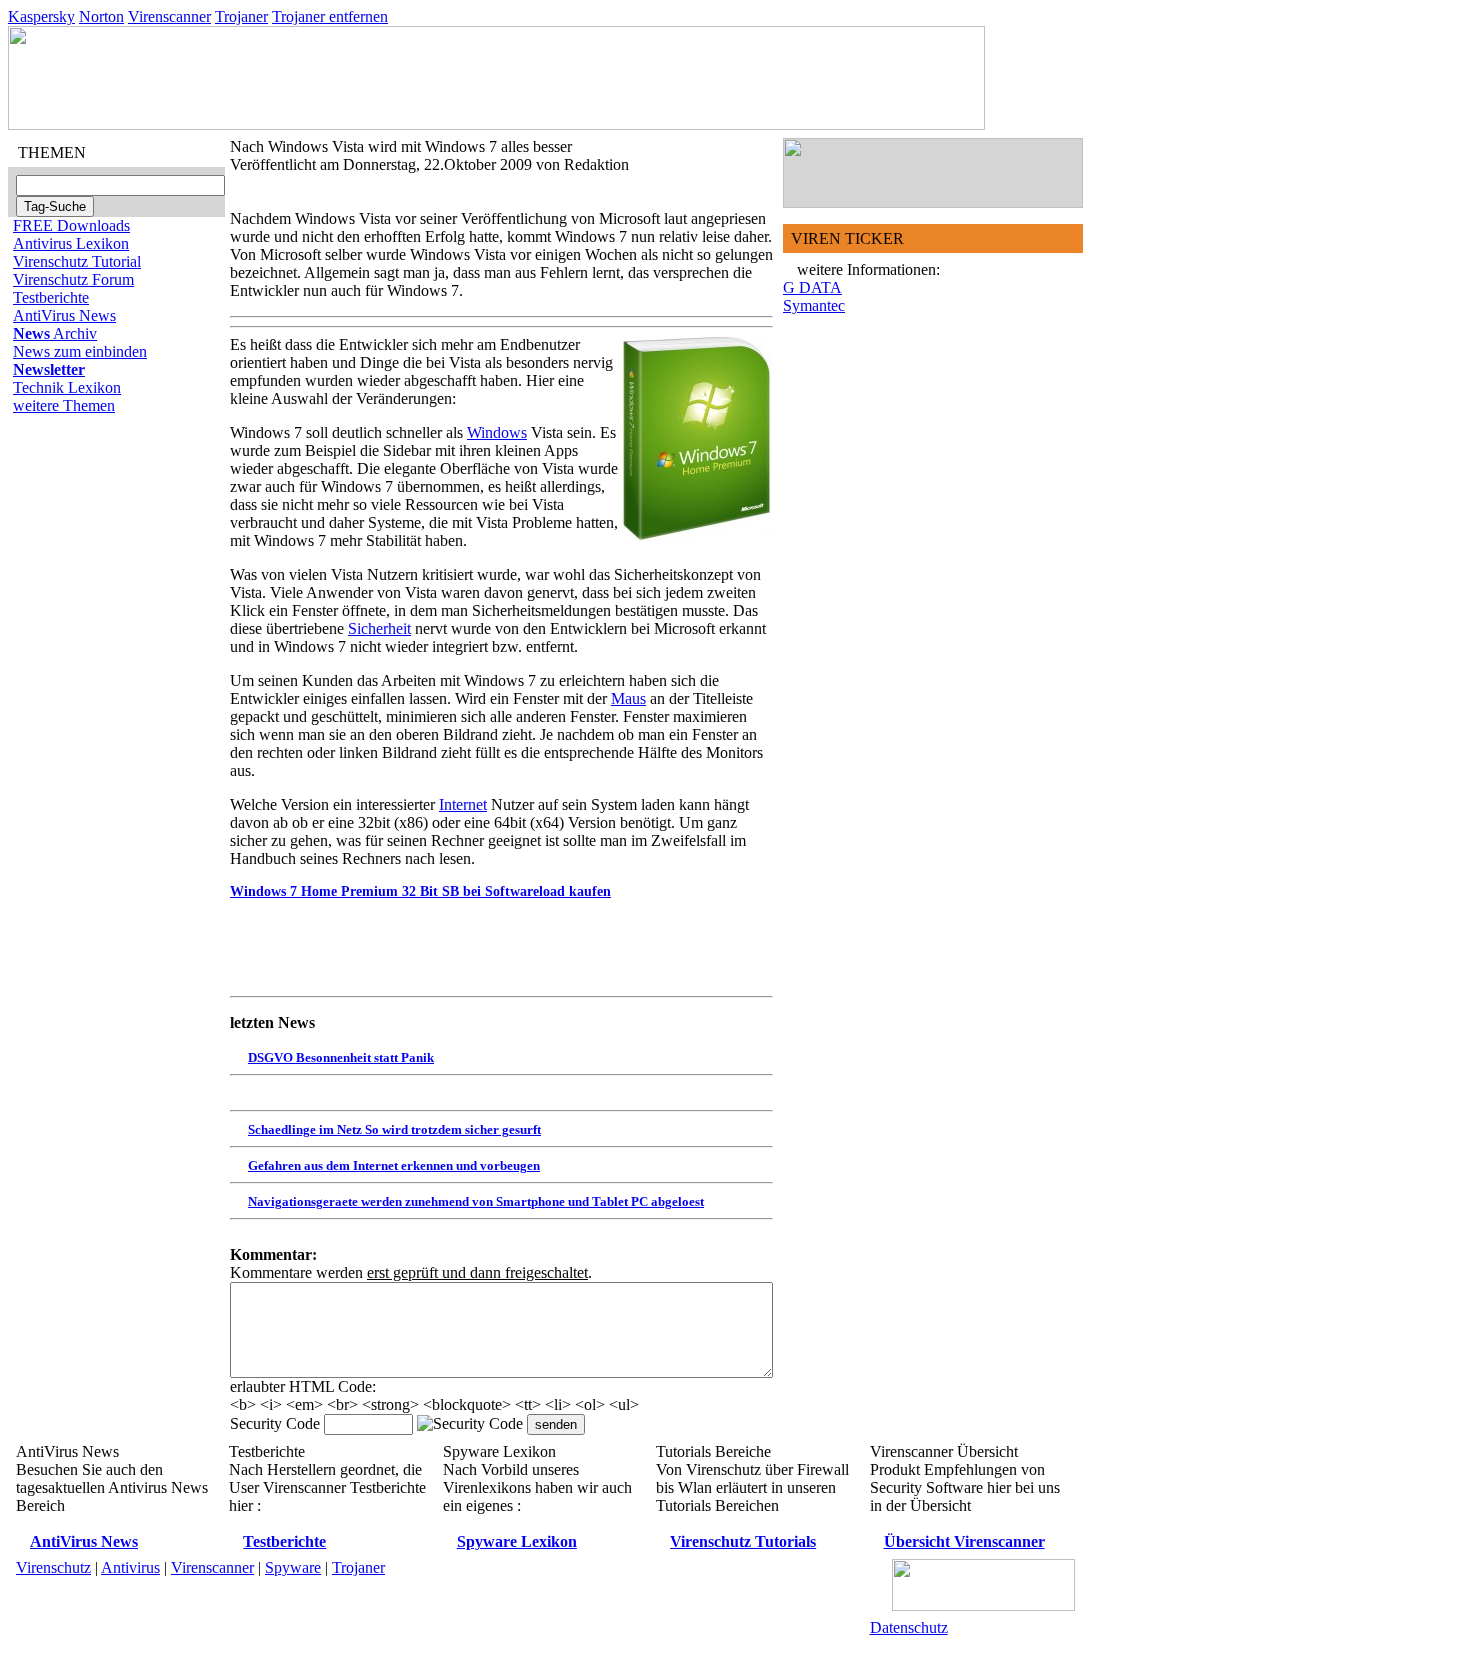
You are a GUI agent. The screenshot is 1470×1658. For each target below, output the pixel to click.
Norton (101, 16)
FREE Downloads (71, 225)
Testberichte (51, 297)
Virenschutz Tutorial (77, 261)
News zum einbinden (80, 351)
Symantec (814, 305)
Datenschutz (909, 1627)
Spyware (293, 1567)
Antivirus (130, 1567)
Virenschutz (53, 1567)
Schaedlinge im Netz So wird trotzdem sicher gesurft (394, 1129)
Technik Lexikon (67, 387)
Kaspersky (41, 16)
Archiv (55, 333)
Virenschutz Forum (73, 279)
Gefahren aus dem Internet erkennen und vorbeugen (394, 1165)
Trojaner (241, 16)
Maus (628, 698)
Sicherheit (379, 628)
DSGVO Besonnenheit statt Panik (341, 1057)
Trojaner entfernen (330, 16)
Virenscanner (169, 16)
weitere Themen (64, 405)
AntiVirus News (64, 315)
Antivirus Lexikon (71, 243)
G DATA (812, 287)
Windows (497, 432)
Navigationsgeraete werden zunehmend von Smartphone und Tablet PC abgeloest (476, 1201)
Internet (463, 804)
